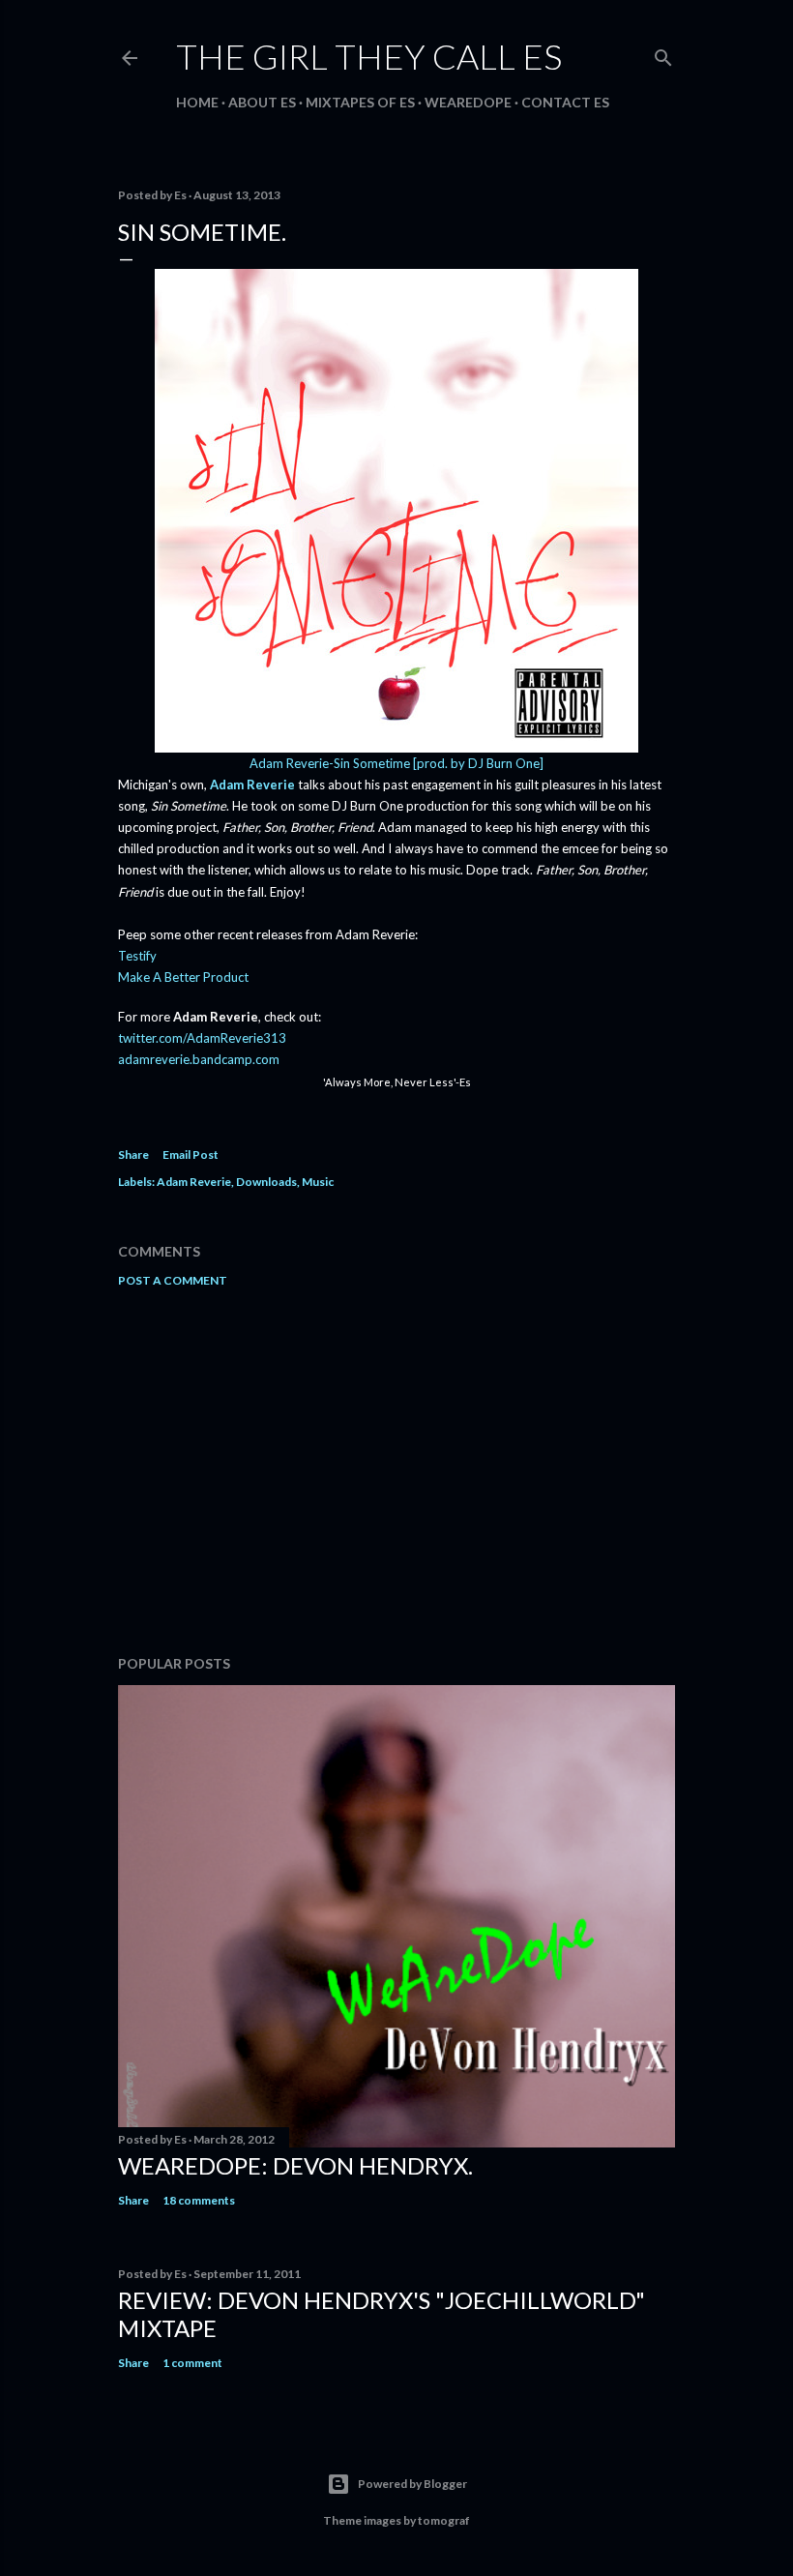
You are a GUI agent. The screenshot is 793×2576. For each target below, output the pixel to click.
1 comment (192, 2363)
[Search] (663, 54)
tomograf (444, 2520)
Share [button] (133, 1155)
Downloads (266, 1182)
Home (197, 102)
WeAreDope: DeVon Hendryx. (295, 2165)
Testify (137, 956)
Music (318, 1182)
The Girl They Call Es (369, 56)
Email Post (191, 1155)
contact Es (565, 102)
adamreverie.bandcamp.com (199, 1059)
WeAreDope (468, 102)
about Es (262, 102)
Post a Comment (173, 1280)
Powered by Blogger (412, 2484)
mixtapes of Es (360, 102)
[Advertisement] (396, 1471)
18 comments (199, 2200)
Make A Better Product (183, 977)
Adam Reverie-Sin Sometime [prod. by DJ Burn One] (396, 763)
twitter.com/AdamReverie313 (202, 1038)
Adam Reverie (252, 785)
